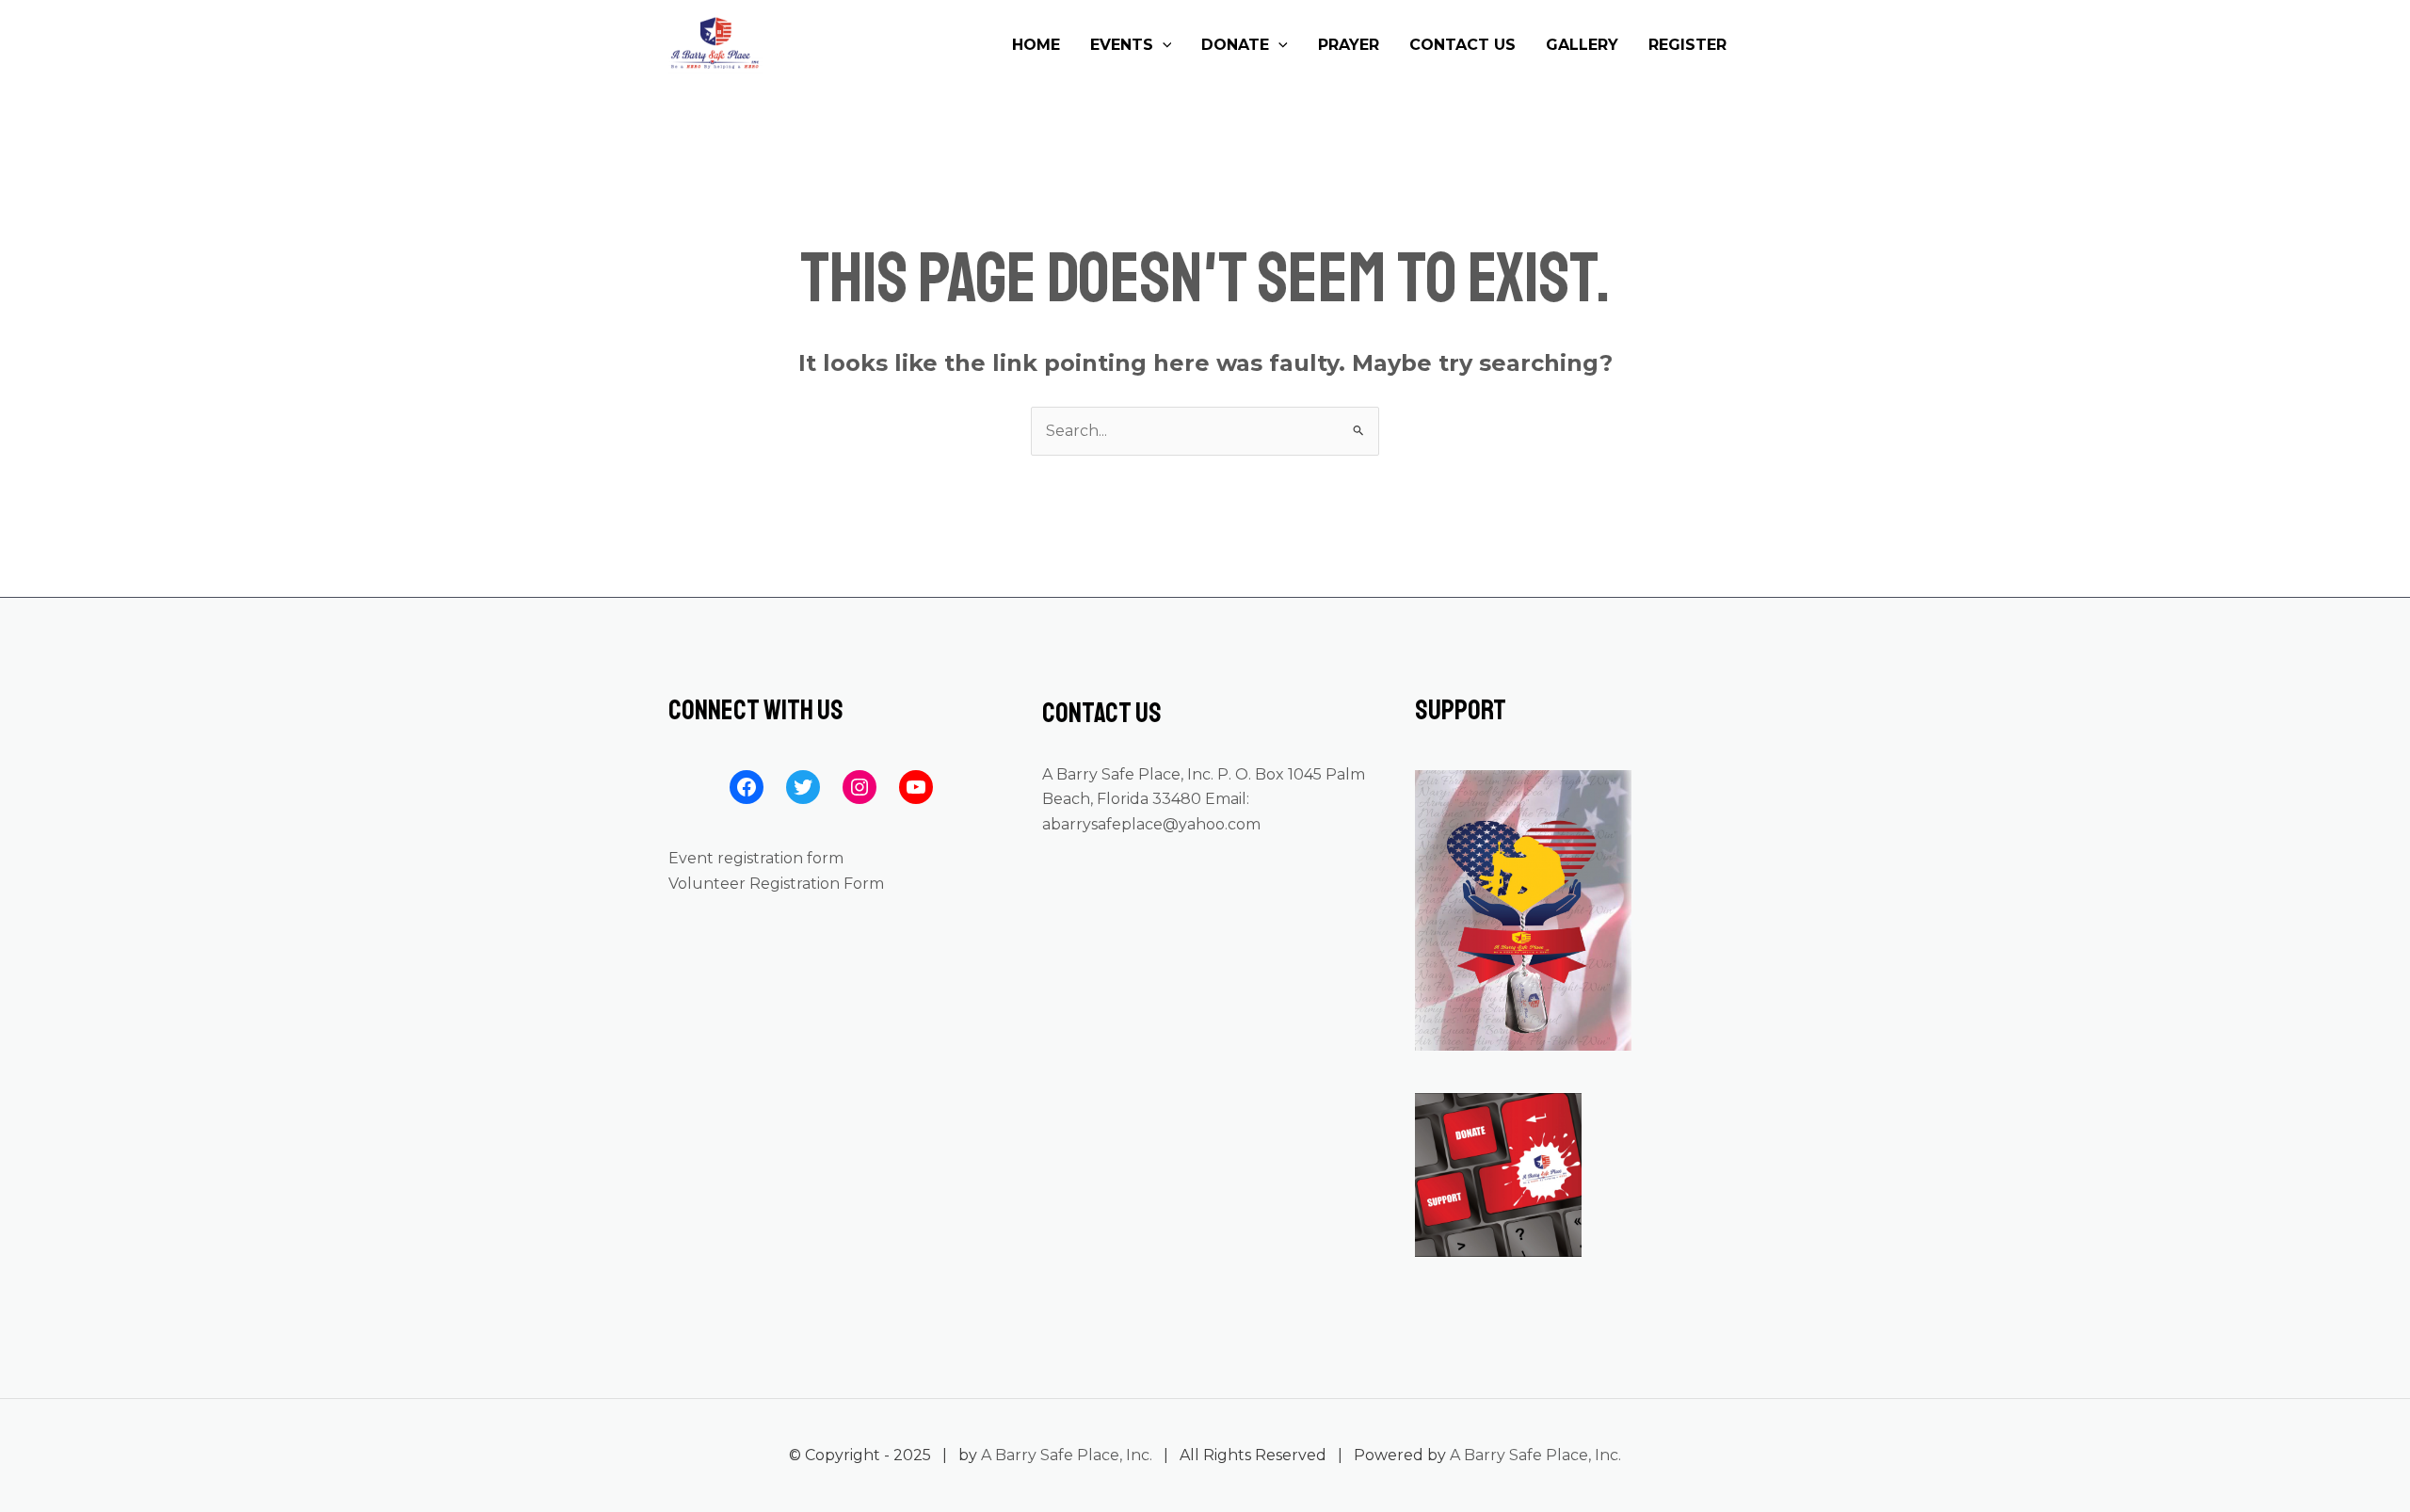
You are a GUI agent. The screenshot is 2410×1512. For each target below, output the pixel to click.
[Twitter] (803, 787)
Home (1036, 45)
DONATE (1235, 45)
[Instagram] (860, 787)
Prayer (1349, 45)
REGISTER (1687, 45)
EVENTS (1122, 45)
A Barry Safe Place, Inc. (1067, 1455)
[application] (1163, 45)
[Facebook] (747, 787)
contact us (1462, 45)
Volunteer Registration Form (776, 884)
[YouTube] (916, 787)
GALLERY (1582, 45)
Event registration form (756, 858)
